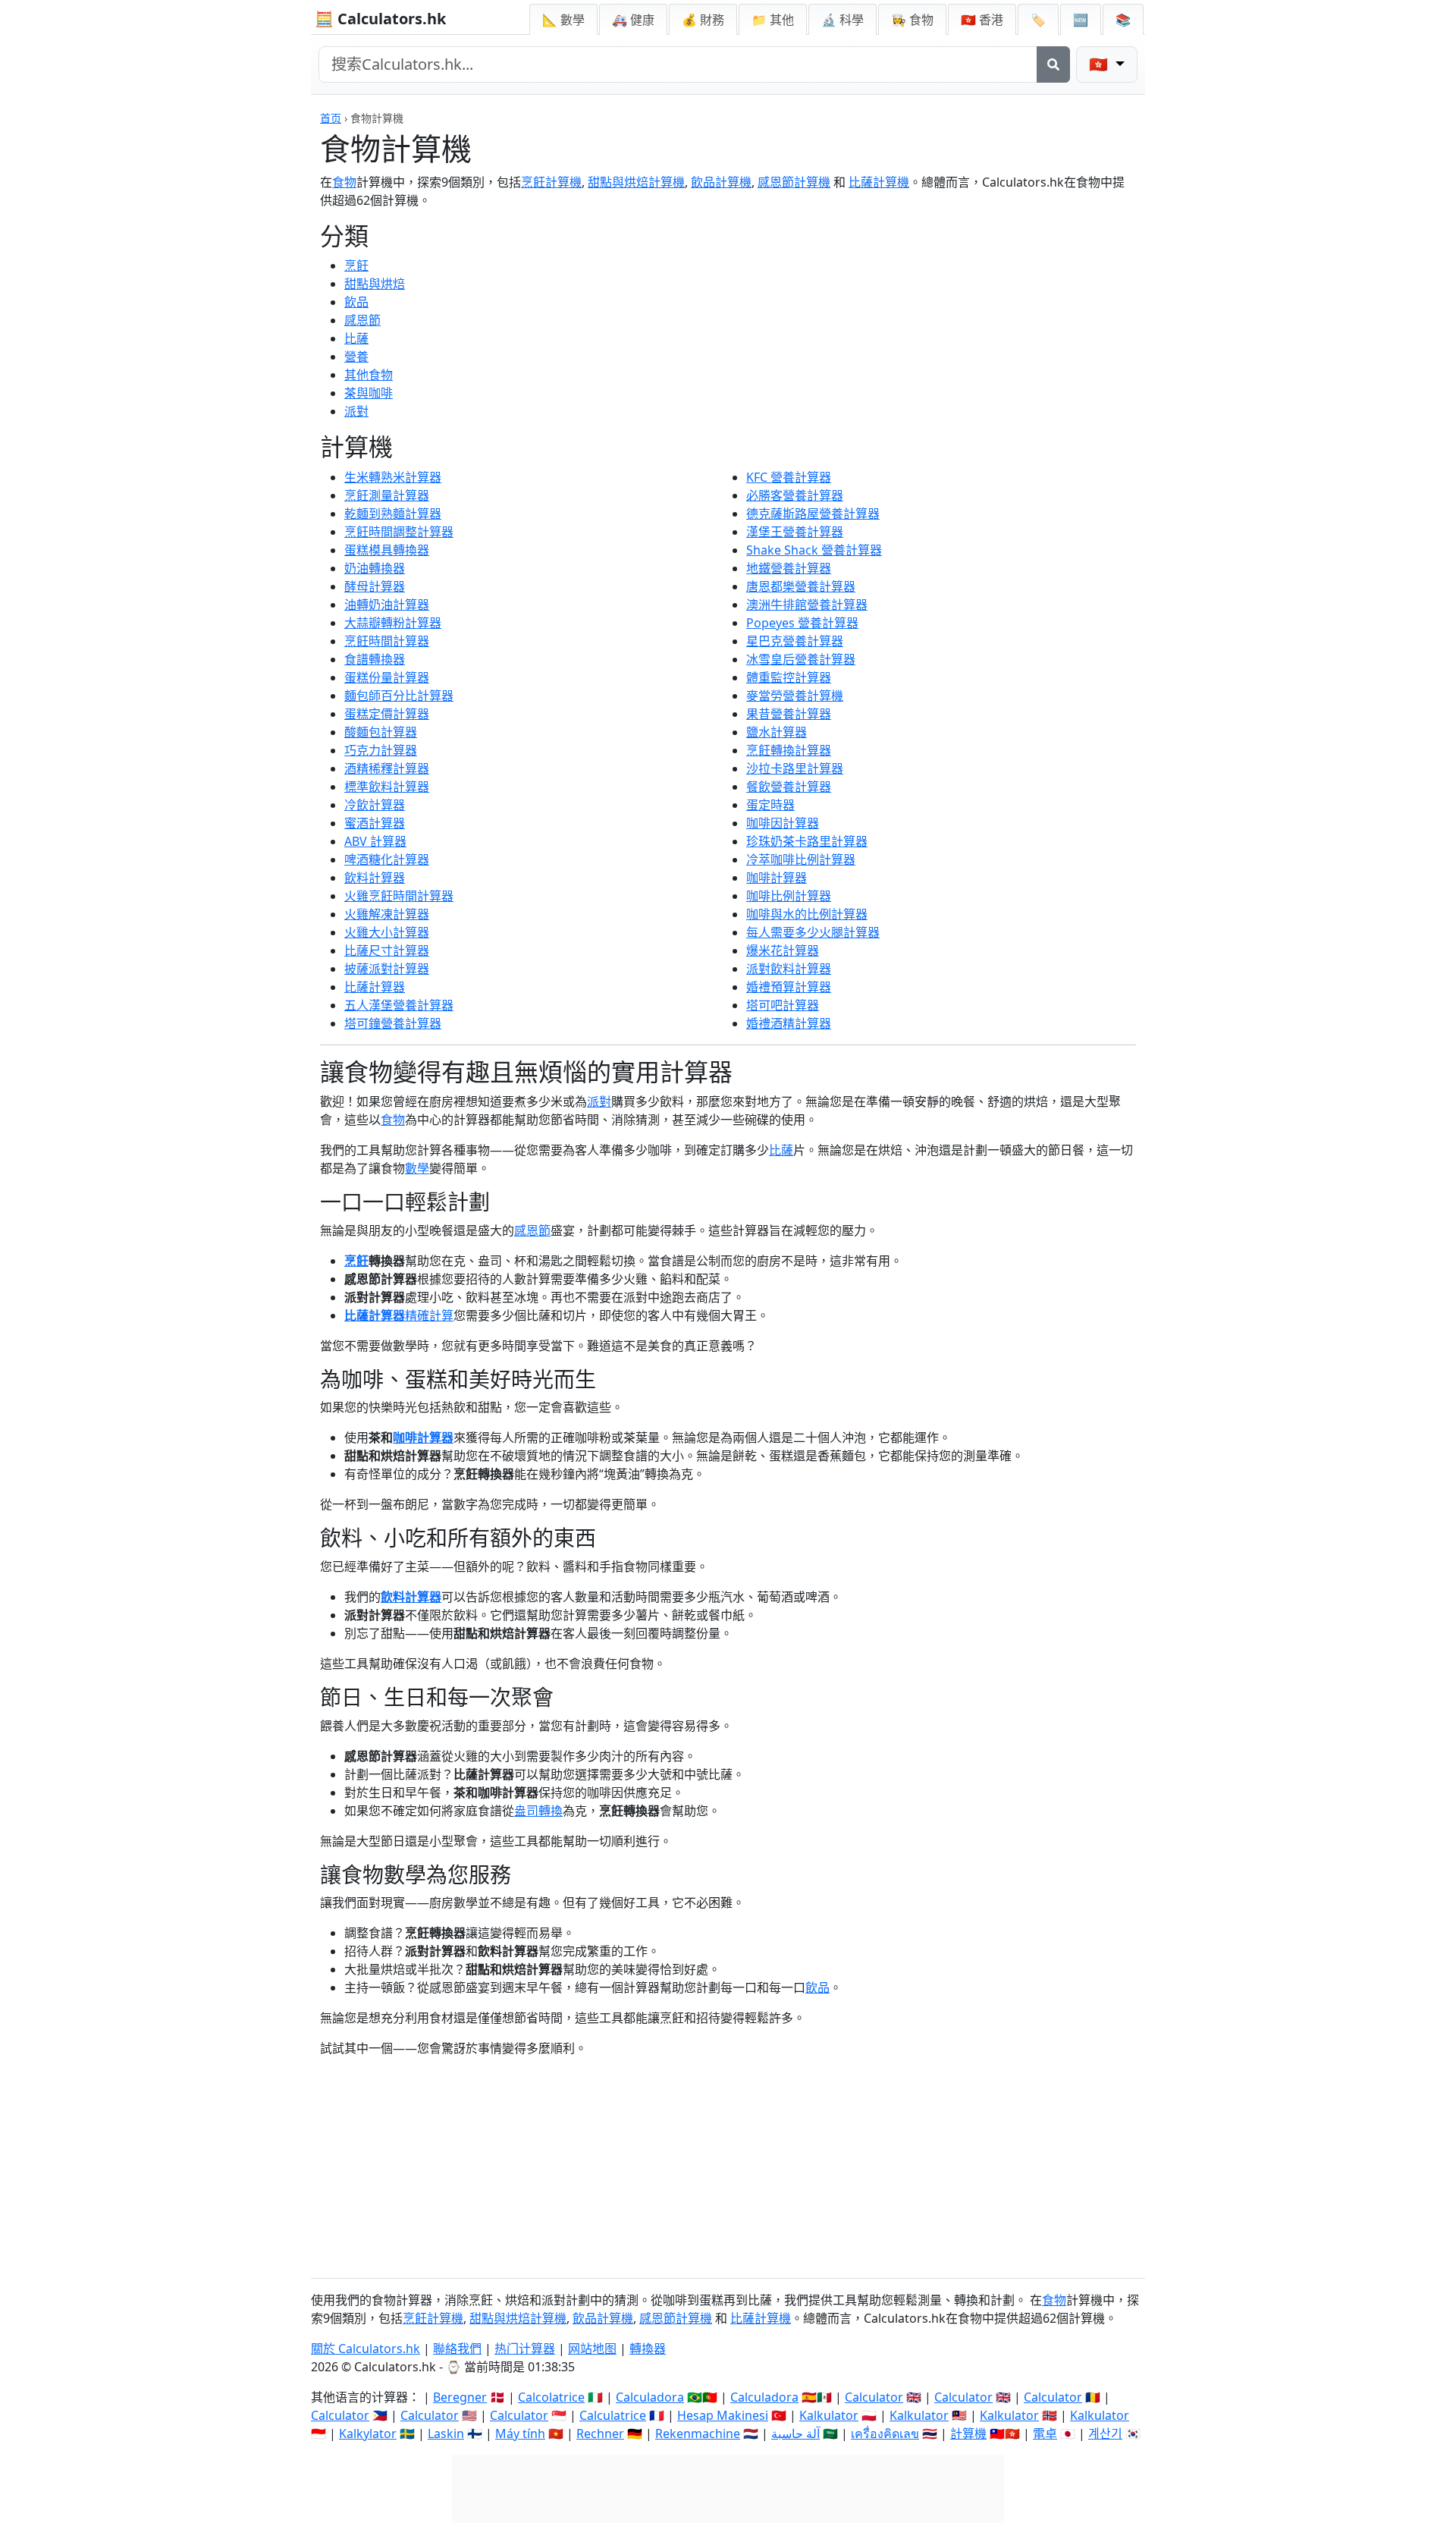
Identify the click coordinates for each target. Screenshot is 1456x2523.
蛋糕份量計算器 (387, 677)
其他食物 (369, 375)
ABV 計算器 (375, 841)
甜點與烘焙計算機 (636, 182)
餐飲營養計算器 (789, 787)
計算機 (968, 2433)
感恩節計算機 (794, 182)
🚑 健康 (633, 20)
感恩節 (362, 320)
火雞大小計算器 (387, 932)
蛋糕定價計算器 (387, 714)
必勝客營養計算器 (795, 495)
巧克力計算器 (381, 750)
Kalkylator (368, 2433)
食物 (344, 182)
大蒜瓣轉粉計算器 (393, 623)
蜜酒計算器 (375, 823)
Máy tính (520, 2433)
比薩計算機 (879, 182)
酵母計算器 (375, 586)
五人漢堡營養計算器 (399, 1005)
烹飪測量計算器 (387, 495)
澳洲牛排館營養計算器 (807, 605)
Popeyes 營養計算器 (802, 623)
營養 (356, 357)
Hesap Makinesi (723, 2415)
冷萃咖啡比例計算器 (801, 859)
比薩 (356, 338)
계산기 (1105, 2433)
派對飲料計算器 (789, 969)
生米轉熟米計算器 (393, 477)
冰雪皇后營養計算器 (801, 659)
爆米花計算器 (783, 950)
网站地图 (592, 2349)
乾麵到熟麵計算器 (393, 514)
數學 (417, 1168)
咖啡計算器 (777, 878)
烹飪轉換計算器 (789, 750)
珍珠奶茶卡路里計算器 (807, 841)
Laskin (446, 2433)
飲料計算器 (375, 878)
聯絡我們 (457, 2349)
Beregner (460, 2397)
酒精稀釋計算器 (387, 768)
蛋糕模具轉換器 (387, 550)
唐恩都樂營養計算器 (801, 586)
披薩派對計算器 (387, 969)
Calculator (874, 2397)
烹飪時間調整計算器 (399, 532)
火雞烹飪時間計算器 (399, 896)
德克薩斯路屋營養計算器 (813, 514)
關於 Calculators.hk (366, 2349)
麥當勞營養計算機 (795, 696)
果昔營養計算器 (789, 714)
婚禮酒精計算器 (789, 1023)
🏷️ (1038, 20)
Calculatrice (613, 2415)
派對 (356, 411)
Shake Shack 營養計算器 (814, 550)
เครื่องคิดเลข (885, 2433)
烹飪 (356, 265)
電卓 (1045, 2433)
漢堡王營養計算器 (795, 532)
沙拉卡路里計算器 (795, 768)
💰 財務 (703, 20)
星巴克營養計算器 (795, 641)
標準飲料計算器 (387, 787)
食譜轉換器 (375, 659)
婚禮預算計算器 (789, 987)
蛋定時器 (770, 805)
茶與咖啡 (369, 393)
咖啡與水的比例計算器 (807, 914)
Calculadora (650, 2397)
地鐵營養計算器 (789, 568)
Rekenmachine (698, 2433)
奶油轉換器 (375, 568)
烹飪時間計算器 (387, 641)
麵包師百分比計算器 (399, 696)
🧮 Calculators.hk (380, 19)
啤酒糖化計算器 (387, 859)
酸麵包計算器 (381, 732)
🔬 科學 (843, 20)
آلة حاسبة (795, 2433)
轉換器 (648, 2349)
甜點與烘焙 (375, 284)
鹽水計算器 (777, 732)
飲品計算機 (721, 182)
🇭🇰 (982, 20)
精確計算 (429, 1315)
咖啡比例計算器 (789, 896)
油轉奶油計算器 (387, 605)
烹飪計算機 (551, 182)
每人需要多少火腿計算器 (813, 932)
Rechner (600, 2433)
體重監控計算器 (789, 677)
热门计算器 (525, 2349)
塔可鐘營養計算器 (393, 1023)
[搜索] (1053, 64)
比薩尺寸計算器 (387, 950)
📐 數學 (563, 20)
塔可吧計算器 (783, 1005)
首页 (331, 118)
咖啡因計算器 (783, 823)
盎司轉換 (538, 1811)
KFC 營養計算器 (789, 477)
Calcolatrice (551, 2397)
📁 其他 (773, 20)
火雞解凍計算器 (387, 914)
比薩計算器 (375, 987)
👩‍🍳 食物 (912, 20)
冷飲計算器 (375, 805)
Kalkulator (829, 2415)
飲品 (356, 302)
